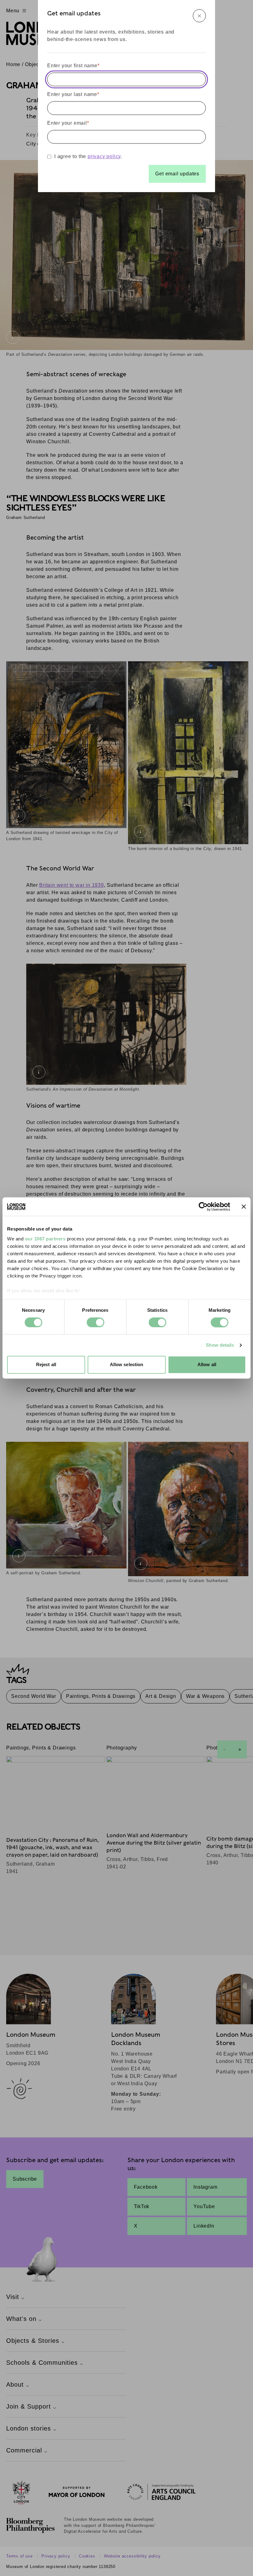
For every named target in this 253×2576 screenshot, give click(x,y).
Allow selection (127, 1365)
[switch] (95, 1322)
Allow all (207, 1365)
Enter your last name (73, 94)
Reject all (46, 1365)
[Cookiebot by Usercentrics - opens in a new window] (203, 1206)
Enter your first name (73, 66)
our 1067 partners (45, 1239)
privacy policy (104, 156)
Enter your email (68, 123)
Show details (220, 1345)
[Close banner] (244, 1206)
